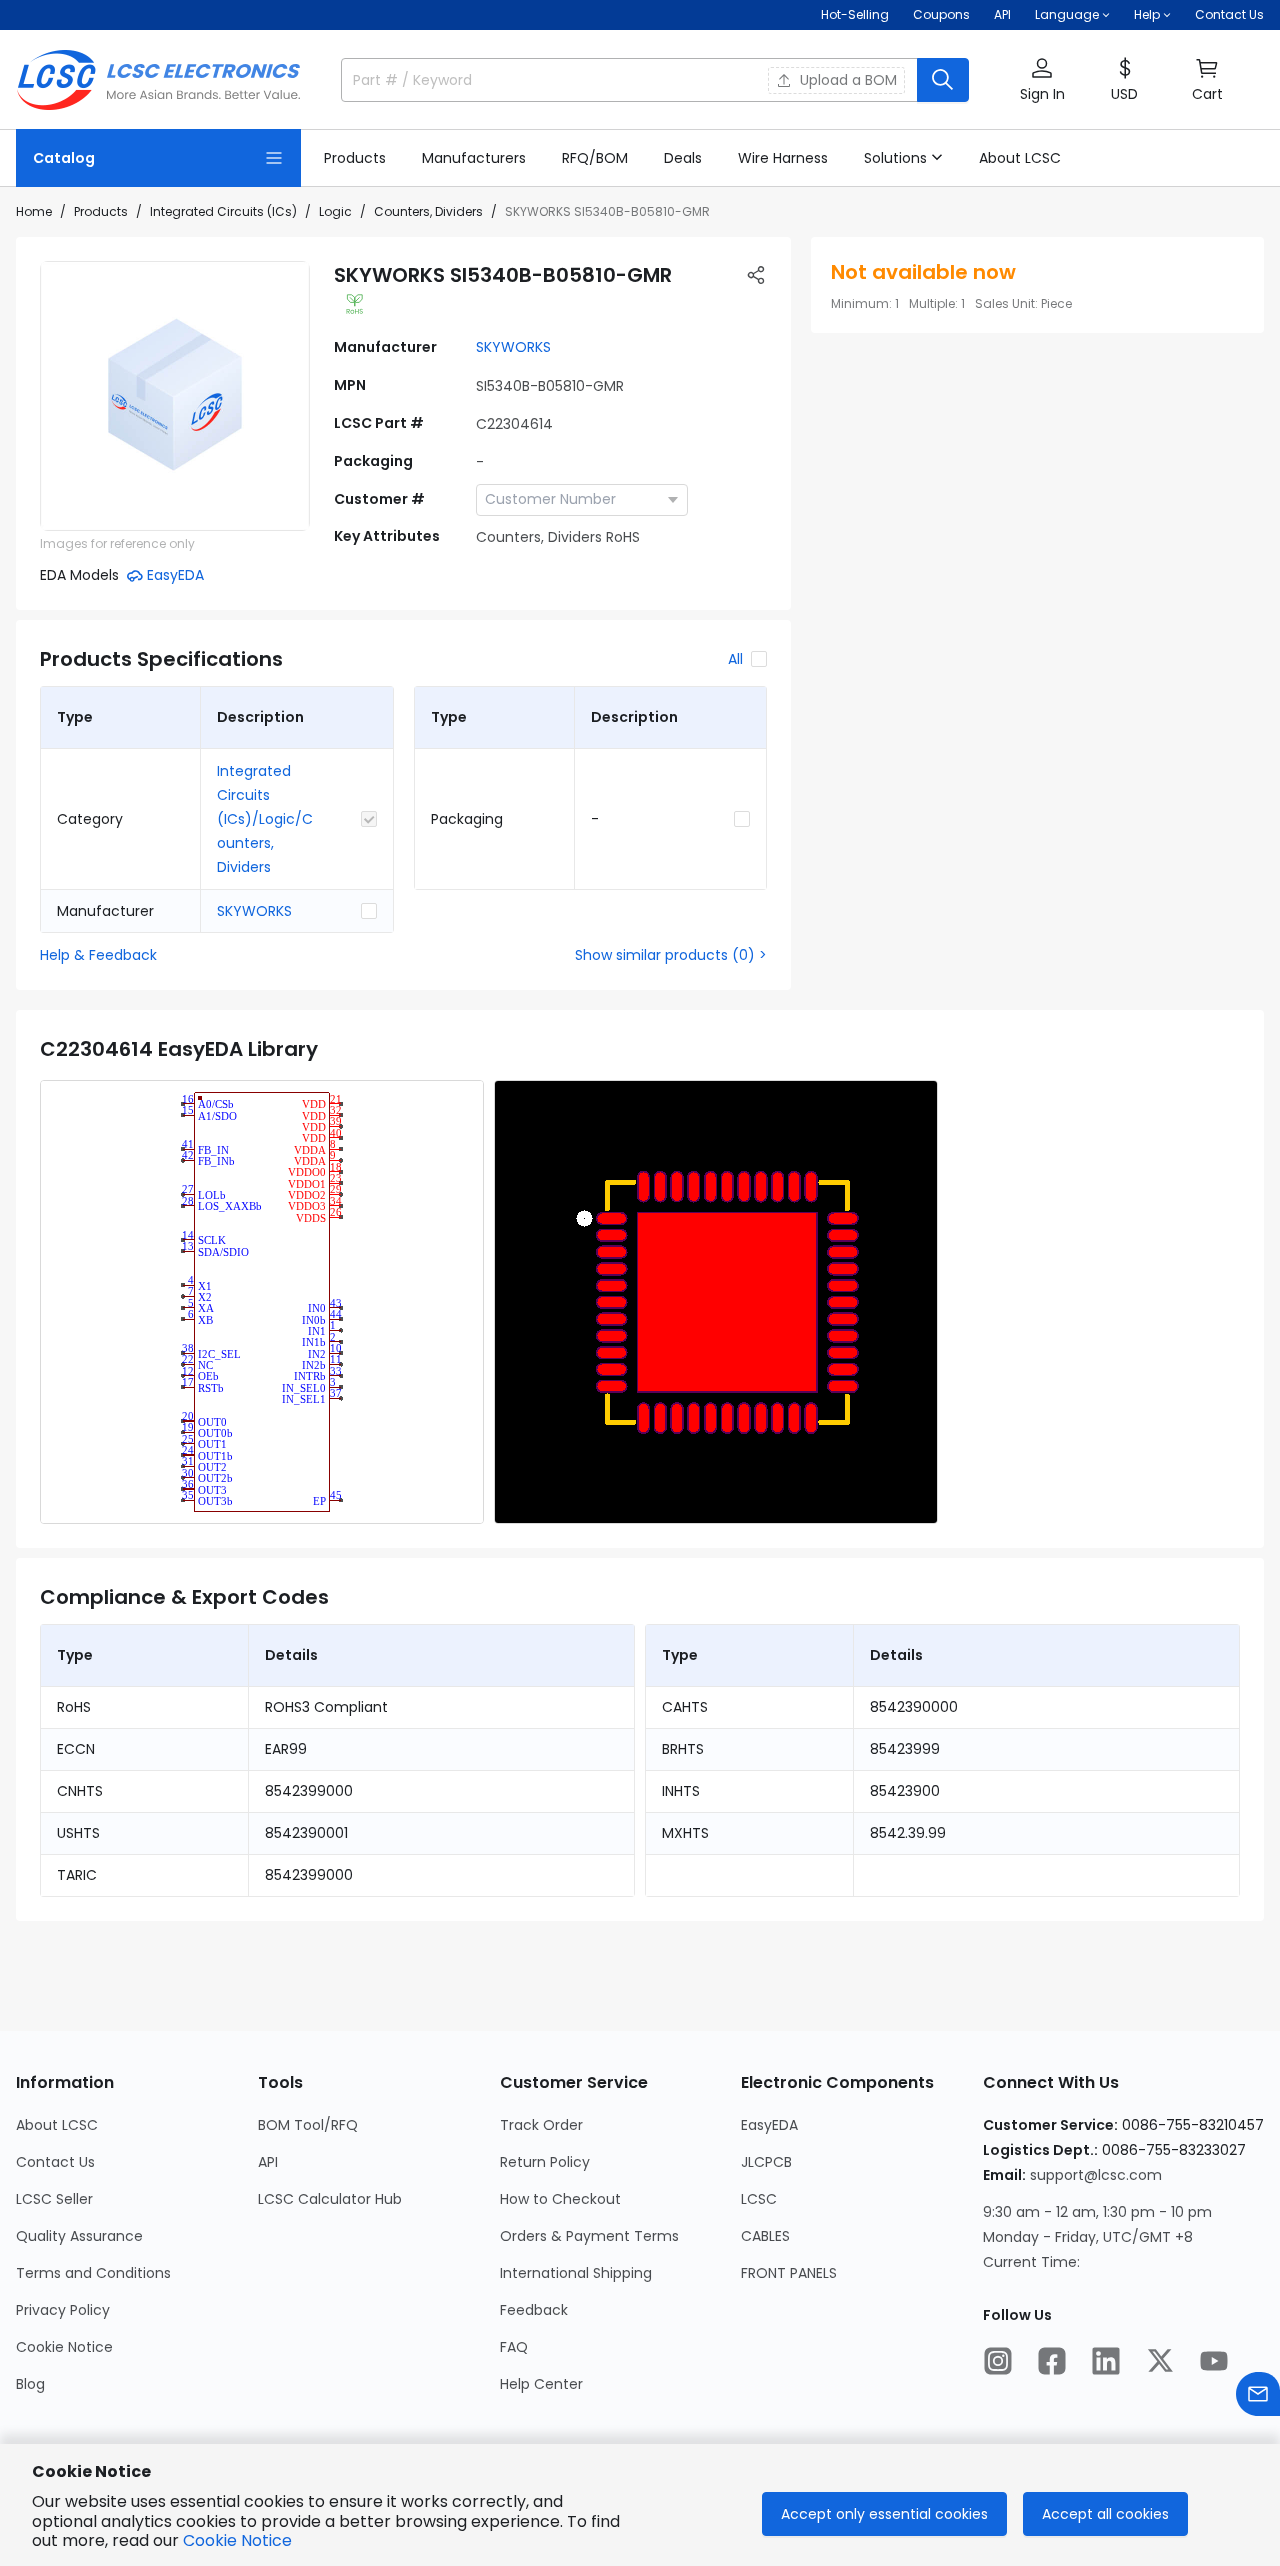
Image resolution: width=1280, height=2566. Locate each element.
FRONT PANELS (789, 2273)
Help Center (541, 2384)
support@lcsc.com (1096, 2175)
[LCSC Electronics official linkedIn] (1106, 2361)
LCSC (759, 2199)
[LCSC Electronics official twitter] (1160, 2361)
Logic (335, 211)
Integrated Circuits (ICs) (223, 211)
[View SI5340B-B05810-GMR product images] (175, 396)
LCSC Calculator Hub (330, 2199)
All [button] (735, 659)
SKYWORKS (513, 347)
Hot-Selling (855, 14)
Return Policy (545, 2162)
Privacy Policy (63, 2310)
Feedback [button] (534, 2310)
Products (101, 211)
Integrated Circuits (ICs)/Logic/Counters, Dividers (265, 819)
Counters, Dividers (428, 211)
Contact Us (1229, 14)
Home (34, 211)
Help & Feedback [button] (98, 955)
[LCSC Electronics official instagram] (998, 2361)
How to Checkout (560, 2199)
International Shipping (576, 2273)
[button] (1042, 80)
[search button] (943, 80)
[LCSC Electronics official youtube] (1214, 2361)
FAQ (514, 2347)
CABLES (765, 2236)
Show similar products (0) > (671, 955)
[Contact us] (1258, 2394)
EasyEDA (769, 2125)
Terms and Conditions (93, 2273)
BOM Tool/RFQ (308, 2125)
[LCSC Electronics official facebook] (1052, 2361)
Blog (30, 2384)
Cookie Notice (64, 2347)
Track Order (541, 2125)
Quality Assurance (79, 2236)
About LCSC (57, 2125)
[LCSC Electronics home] (158, 80)
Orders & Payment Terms (589, 2236)
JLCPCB (766, 2162)
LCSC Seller (54, 2199)
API (1002, 14)
